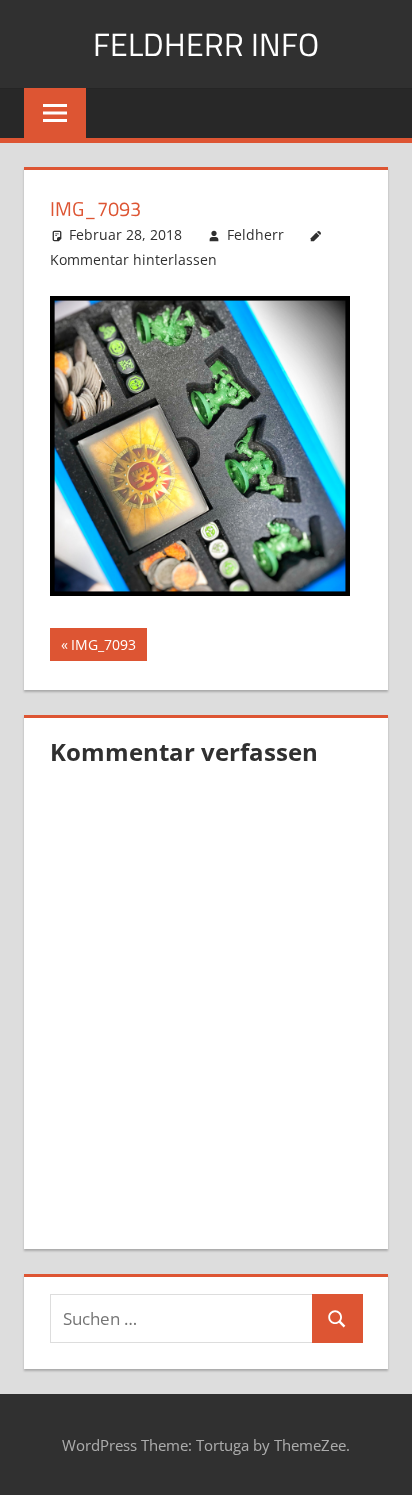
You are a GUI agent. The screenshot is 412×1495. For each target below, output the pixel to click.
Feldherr (255, 234)
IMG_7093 (105, 647)
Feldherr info (206, 44)
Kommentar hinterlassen (133, 259)
